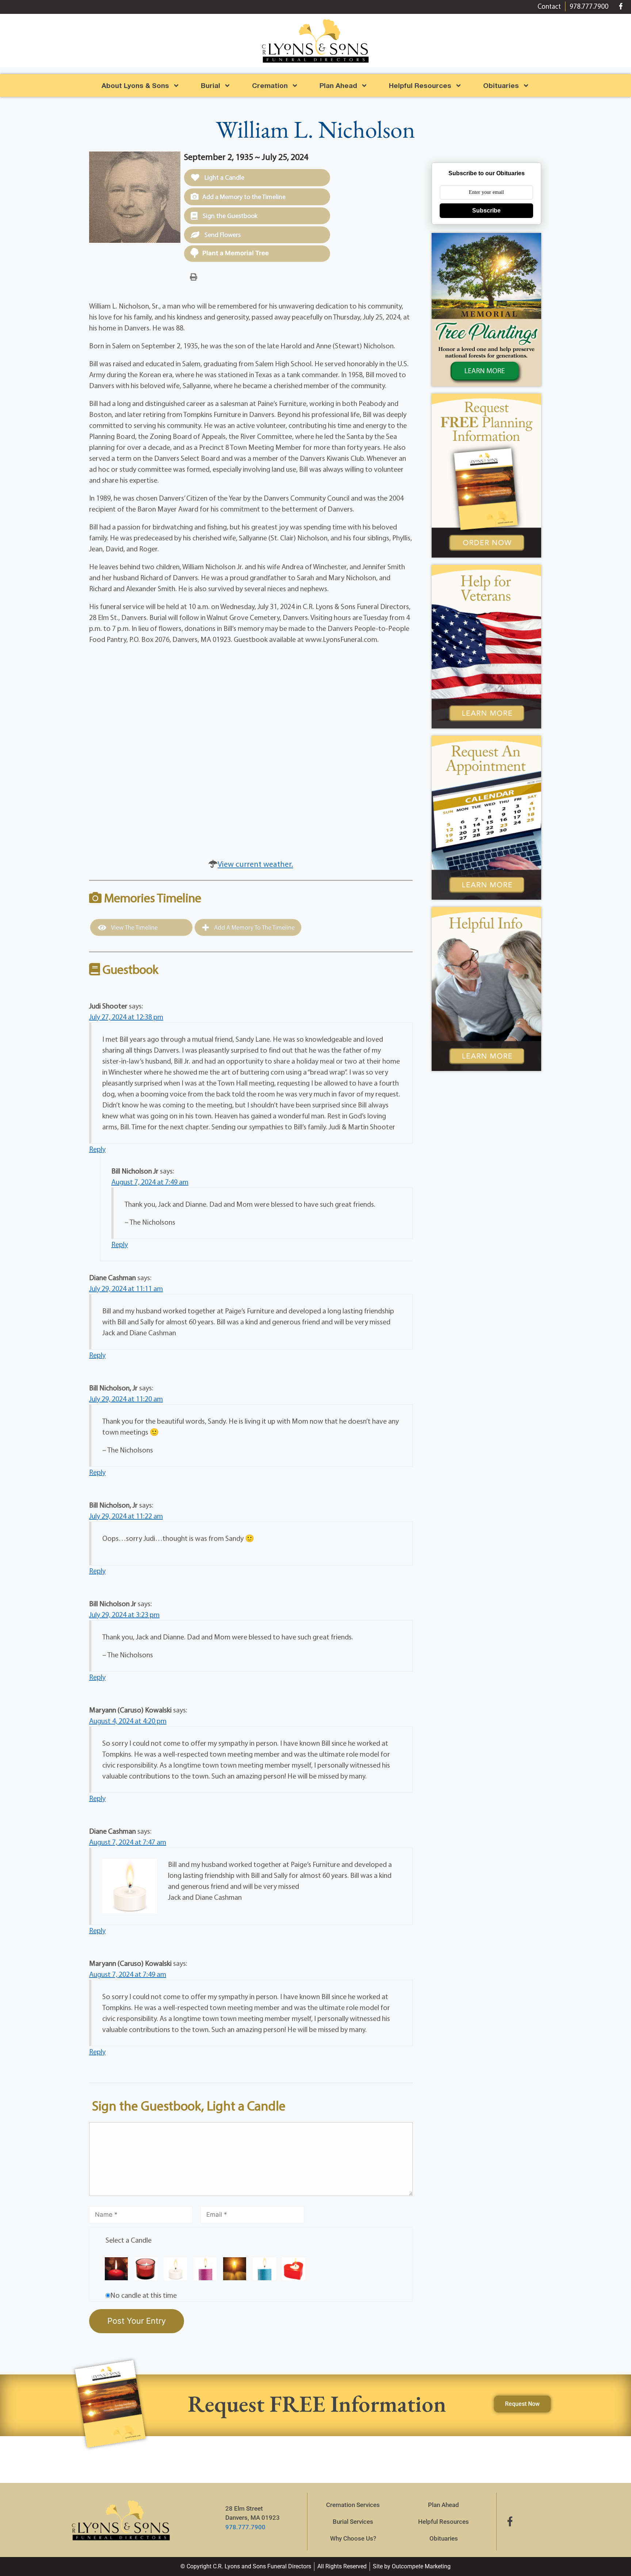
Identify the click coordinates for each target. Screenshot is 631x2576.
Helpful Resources (420, 85)
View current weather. (255, 864)
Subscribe (486, 210)
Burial (211, 85)
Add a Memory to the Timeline (244, 197)
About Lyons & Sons (135, 85)
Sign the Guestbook (229, 216)
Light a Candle (224, 177)
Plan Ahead (338, 85)
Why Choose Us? (353, 2538)
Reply (97, 1149)
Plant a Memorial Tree (236, 253)
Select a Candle (129, 2240)
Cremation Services (353, 2505)
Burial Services (353, 2522)
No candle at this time (144, 2295)
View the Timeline (134, 927)
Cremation (270, 85)
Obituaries (444, 2538)
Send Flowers (222, 235)
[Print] (194, 276)
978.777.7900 (245, 2527)
